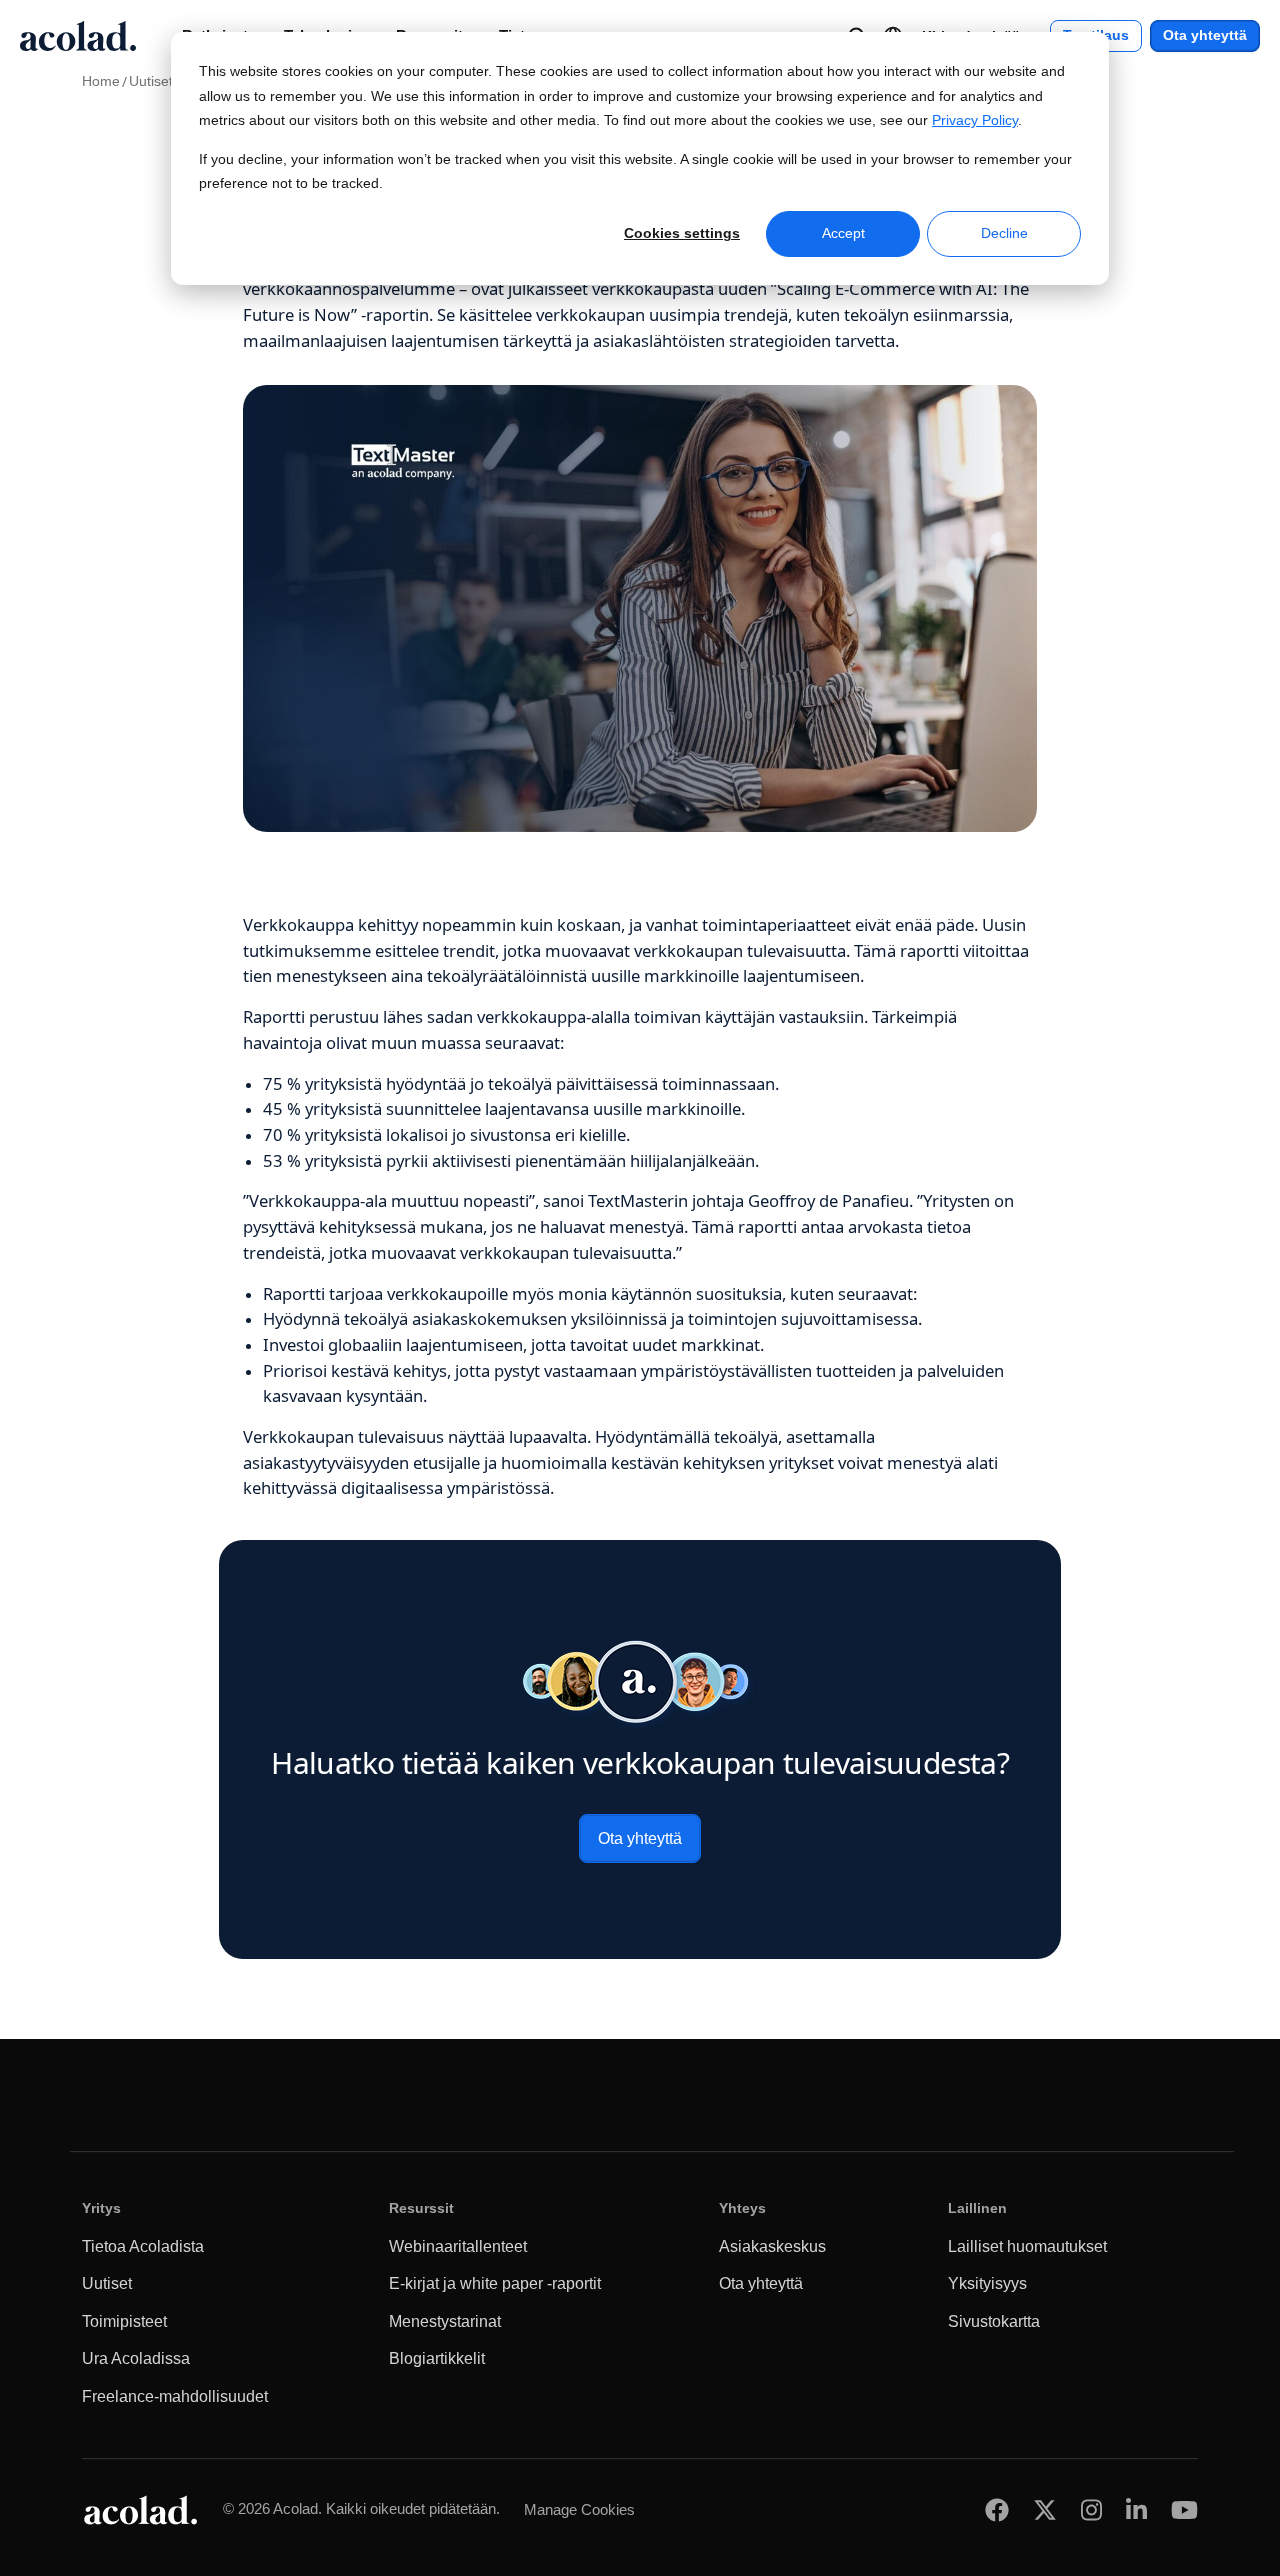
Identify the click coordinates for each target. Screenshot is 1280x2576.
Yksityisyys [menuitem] (987, 2283)
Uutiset (151, 81)
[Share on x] (1045, 2509)
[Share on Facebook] (997, 2509)
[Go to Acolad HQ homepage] (78, 36)
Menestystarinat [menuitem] (445, 2321)
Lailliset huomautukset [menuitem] (1027, 2246)
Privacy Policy (975, 120)
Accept (843, 233)
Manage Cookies (579, 2509)
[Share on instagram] (1091, 2509)
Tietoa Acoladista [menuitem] (143, 2246)
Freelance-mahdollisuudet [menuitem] (175, 2396)
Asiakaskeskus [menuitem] (772, 2246)
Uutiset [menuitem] (107, 2283)
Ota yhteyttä (1205, 35)
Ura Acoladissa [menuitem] (136, 2358)
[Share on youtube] (1184, 2509)
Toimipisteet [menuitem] (124, 2321)
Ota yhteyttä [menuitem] (761, 2283)
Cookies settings (682, 233)
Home (101, 81)
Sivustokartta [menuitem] (994, 2321)
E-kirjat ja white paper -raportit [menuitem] (495, 2283)
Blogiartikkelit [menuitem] (437, 2358)
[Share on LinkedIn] (1136, 2509)
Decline (1004, 233)
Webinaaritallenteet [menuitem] (458, 2246)
